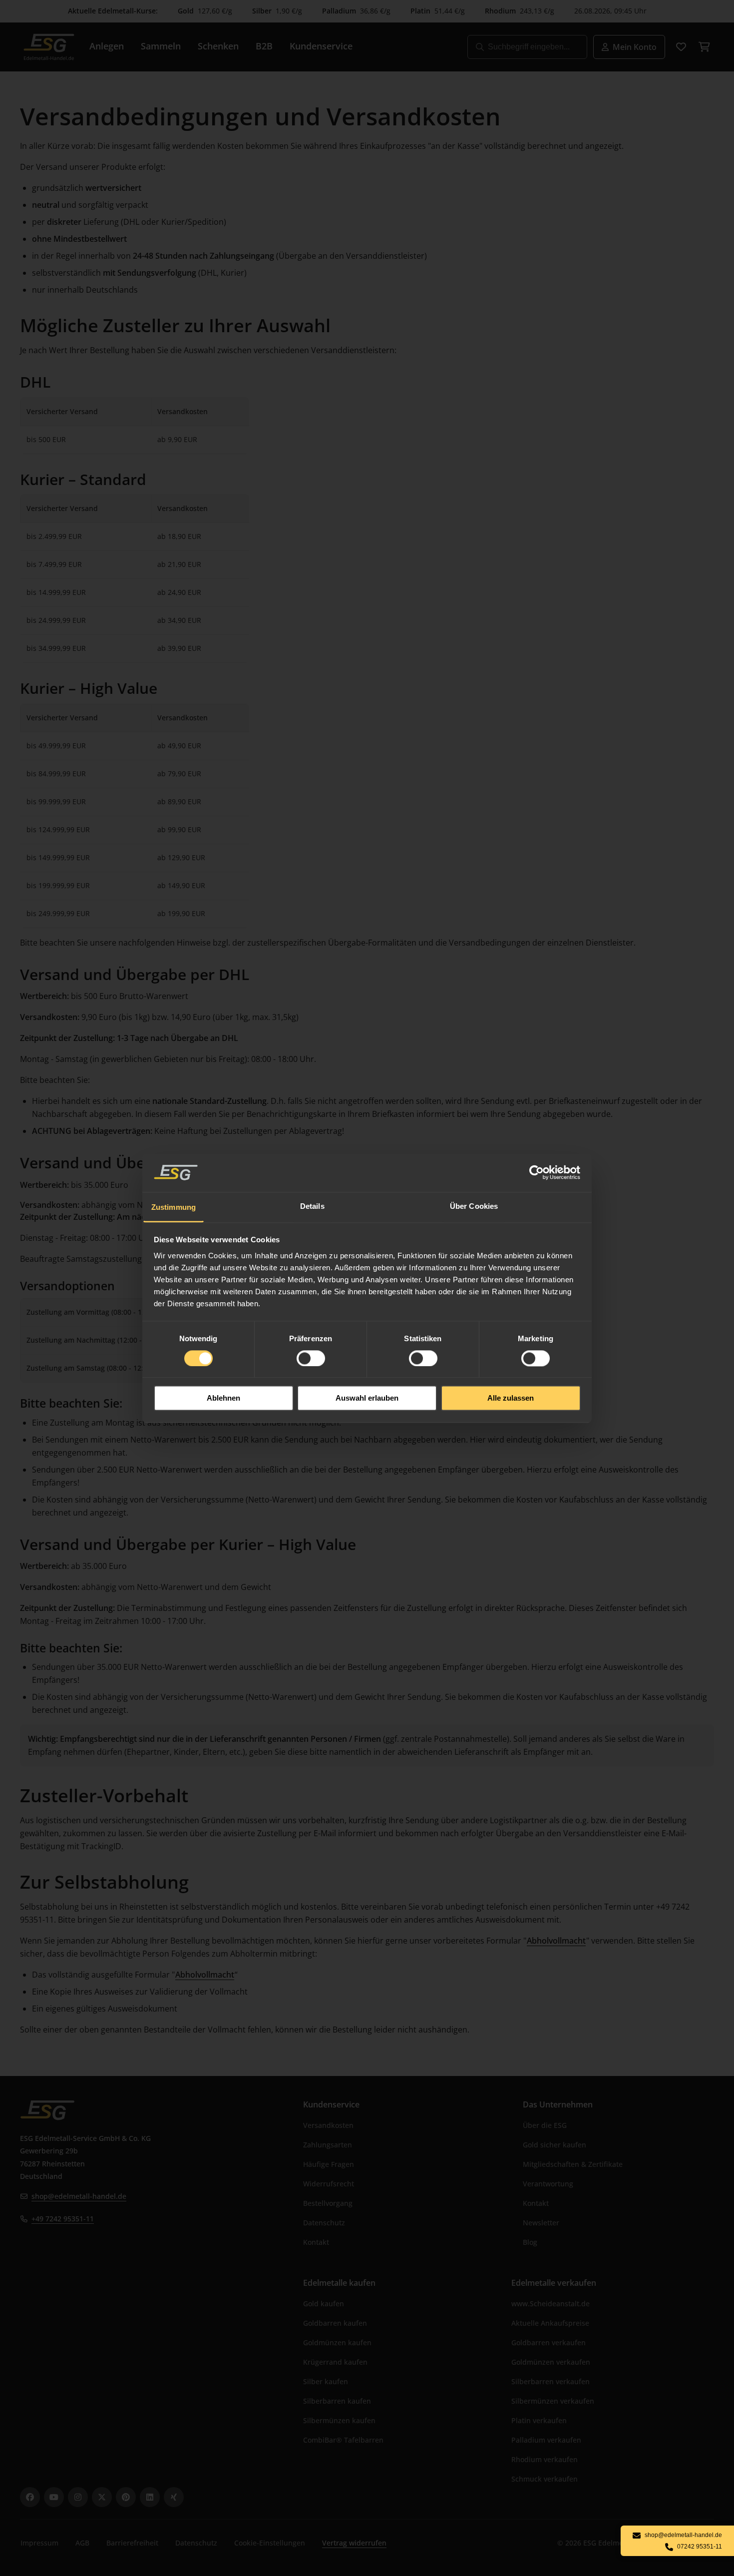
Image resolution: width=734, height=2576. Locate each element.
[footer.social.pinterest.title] (126, 2497)
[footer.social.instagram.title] (78, 2497)
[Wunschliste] (681, 47)
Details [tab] (312, 1206)
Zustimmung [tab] (174, 1207)
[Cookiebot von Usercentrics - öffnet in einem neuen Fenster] (537, 1172)
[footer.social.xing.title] (174, 2497)
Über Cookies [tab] (474, 1206)
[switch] (311, 1358)
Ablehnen (223, 1398)
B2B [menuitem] (264, 46)
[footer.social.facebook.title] (30, 2497)
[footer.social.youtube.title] (54, 2497)
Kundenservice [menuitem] (321, 46)
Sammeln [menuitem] (161, 46)
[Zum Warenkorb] (704, 47)
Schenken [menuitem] (218, 46)
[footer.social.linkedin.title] (150, 2497)
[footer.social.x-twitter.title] (102, 2497)
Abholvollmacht (556, 1941)
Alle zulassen (511, 1398)
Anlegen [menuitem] (107, 46)
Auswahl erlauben (367, 1398)
